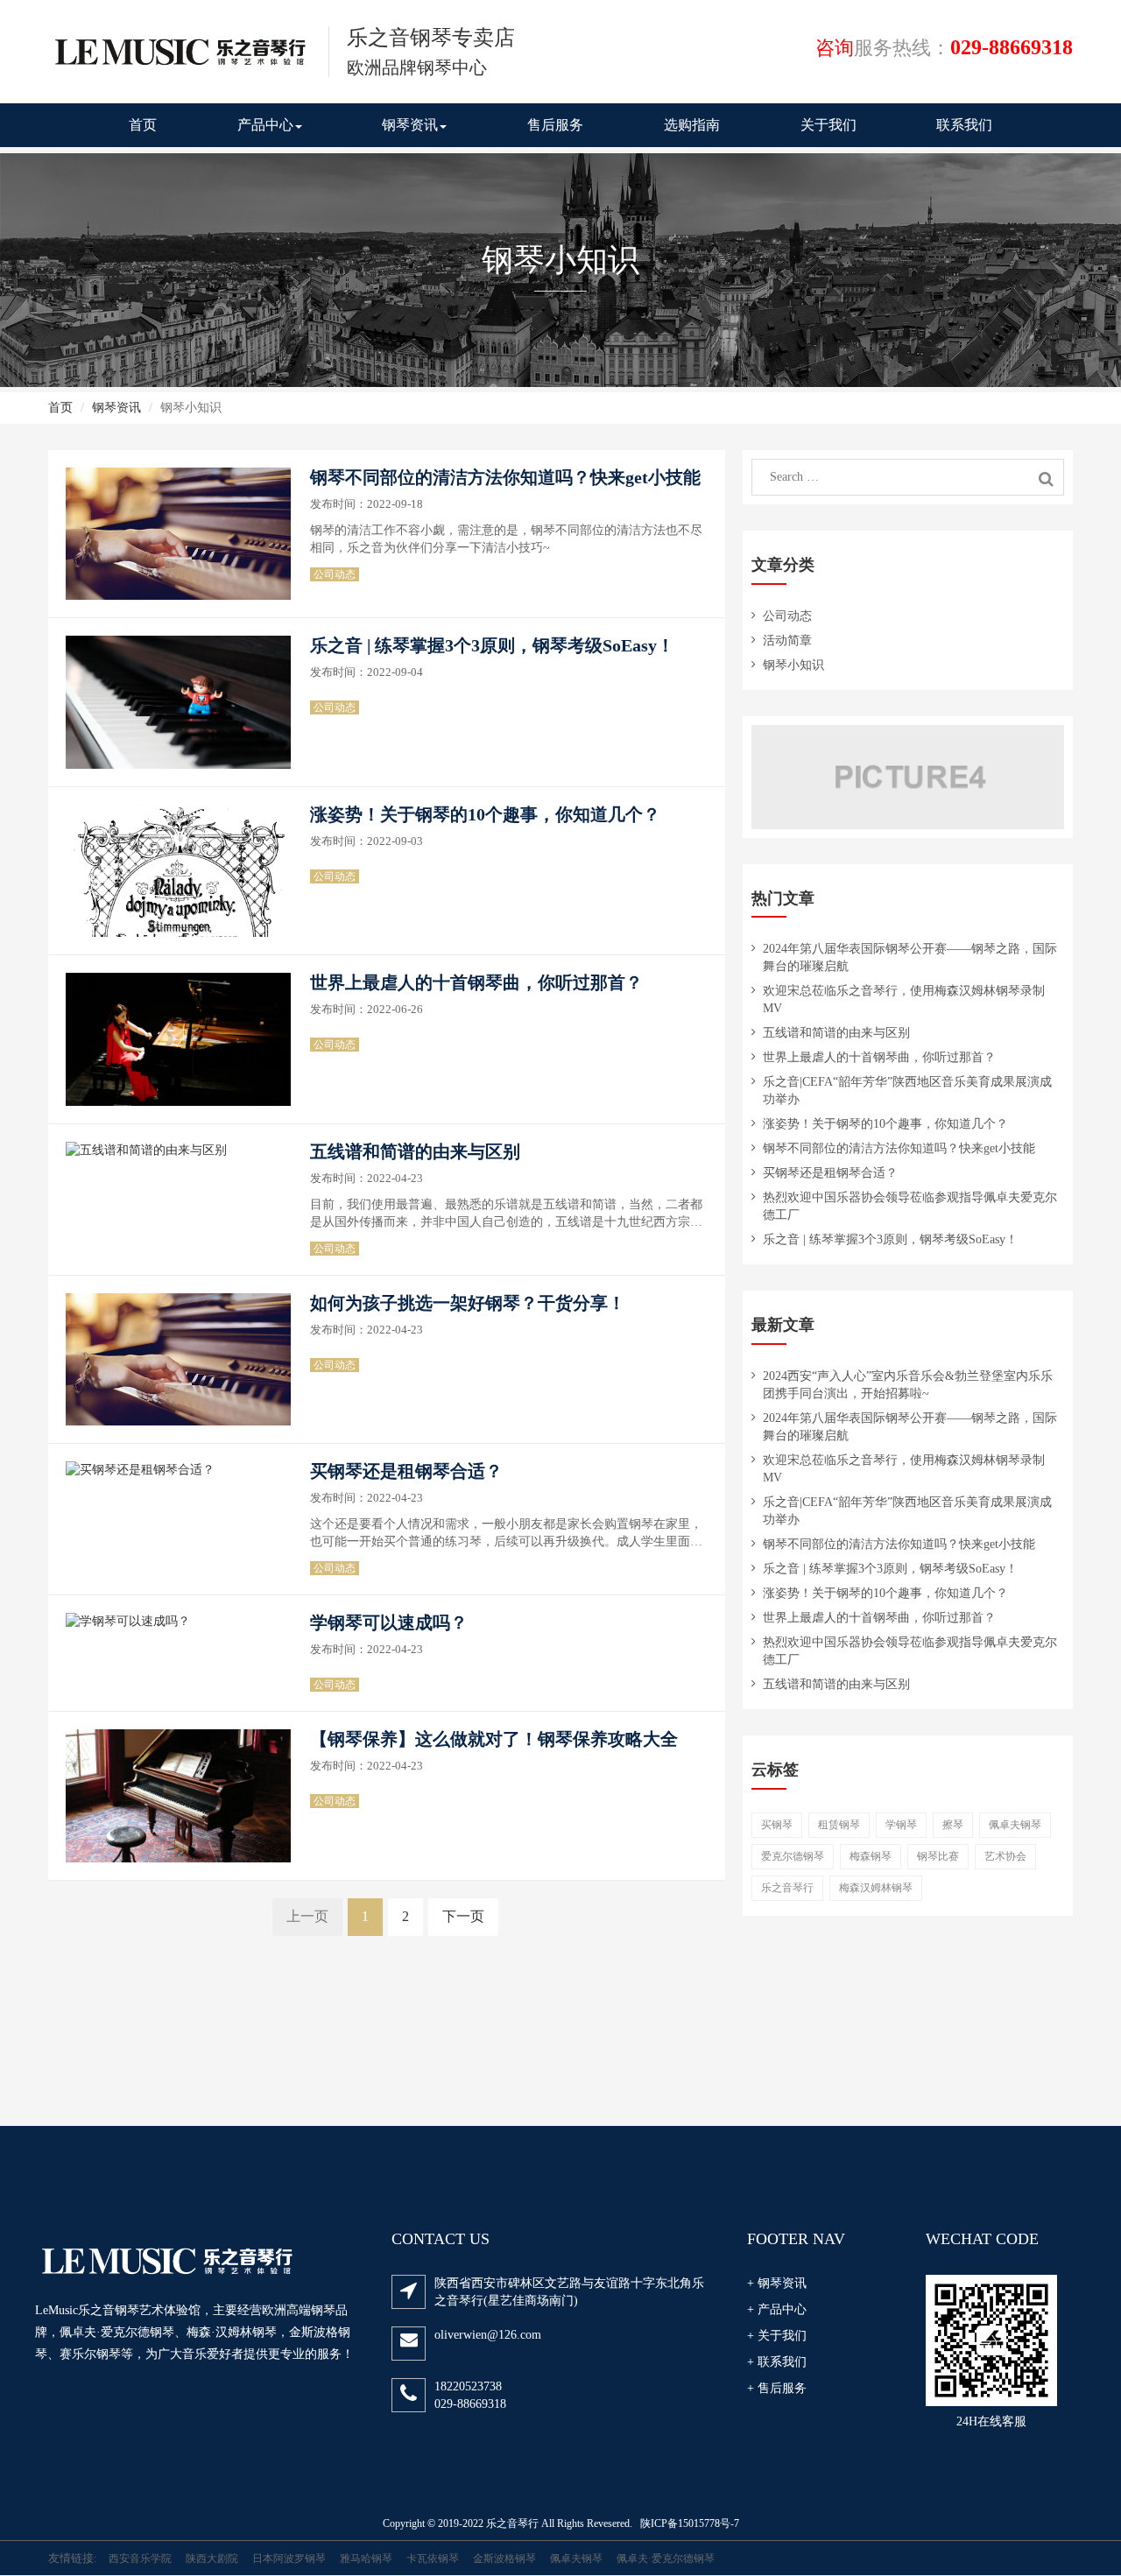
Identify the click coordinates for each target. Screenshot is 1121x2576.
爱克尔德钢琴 (793, 1856)
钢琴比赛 (938, 1856)
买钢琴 (777, 1825)
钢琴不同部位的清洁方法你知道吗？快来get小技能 (505, 477)
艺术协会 (1005, 1856)
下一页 (463, 1916)
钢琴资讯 (410, 125)
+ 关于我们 (777, 2336)
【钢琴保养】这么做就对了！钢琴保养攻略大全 (494, 1739)
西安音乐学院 (140, 2558)
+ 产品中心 (777, 2309)
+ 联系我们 (777, 2362)
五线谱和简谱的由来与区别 (415, 1151)
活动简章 (787, 640)
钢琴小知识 (793, 665)
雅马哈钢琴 (366, 2558)
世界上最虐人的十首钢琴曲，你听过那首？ (476, 982)
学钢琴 (901, 1825)
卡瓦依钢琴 (433, 2558)
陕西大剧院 (212, 2558)
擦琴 (953, 1825)
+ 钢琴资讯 (777, 2283)
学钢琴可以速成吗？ (389, 1622)
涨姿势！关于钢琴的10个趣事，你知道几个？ (485, 814)
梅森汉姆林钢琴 (876, 1888)
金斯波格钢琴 (504, 2558)
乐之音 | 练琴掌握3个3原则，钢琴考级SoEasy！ (492, 645)
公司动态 (335, 574)
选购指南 (692, 125)
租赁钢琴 (839, 1825)
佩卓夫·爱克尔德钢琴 (666, 2558)
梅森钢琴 (871, 1856)
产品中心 (265, 125)
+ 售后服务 (777, 2388)
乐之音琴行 (787, 1888)
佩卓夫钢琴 (1015, 1825)
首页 (143, 125)
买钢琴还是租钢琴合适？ (406, 1471)
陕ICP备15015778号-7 (690, 2523)
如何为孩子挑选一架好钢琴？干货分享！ (468, 1303)
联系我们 (964, 125)
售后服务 (555, 125)
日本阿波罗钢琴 (289, 2558)
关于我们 (828, 125)
